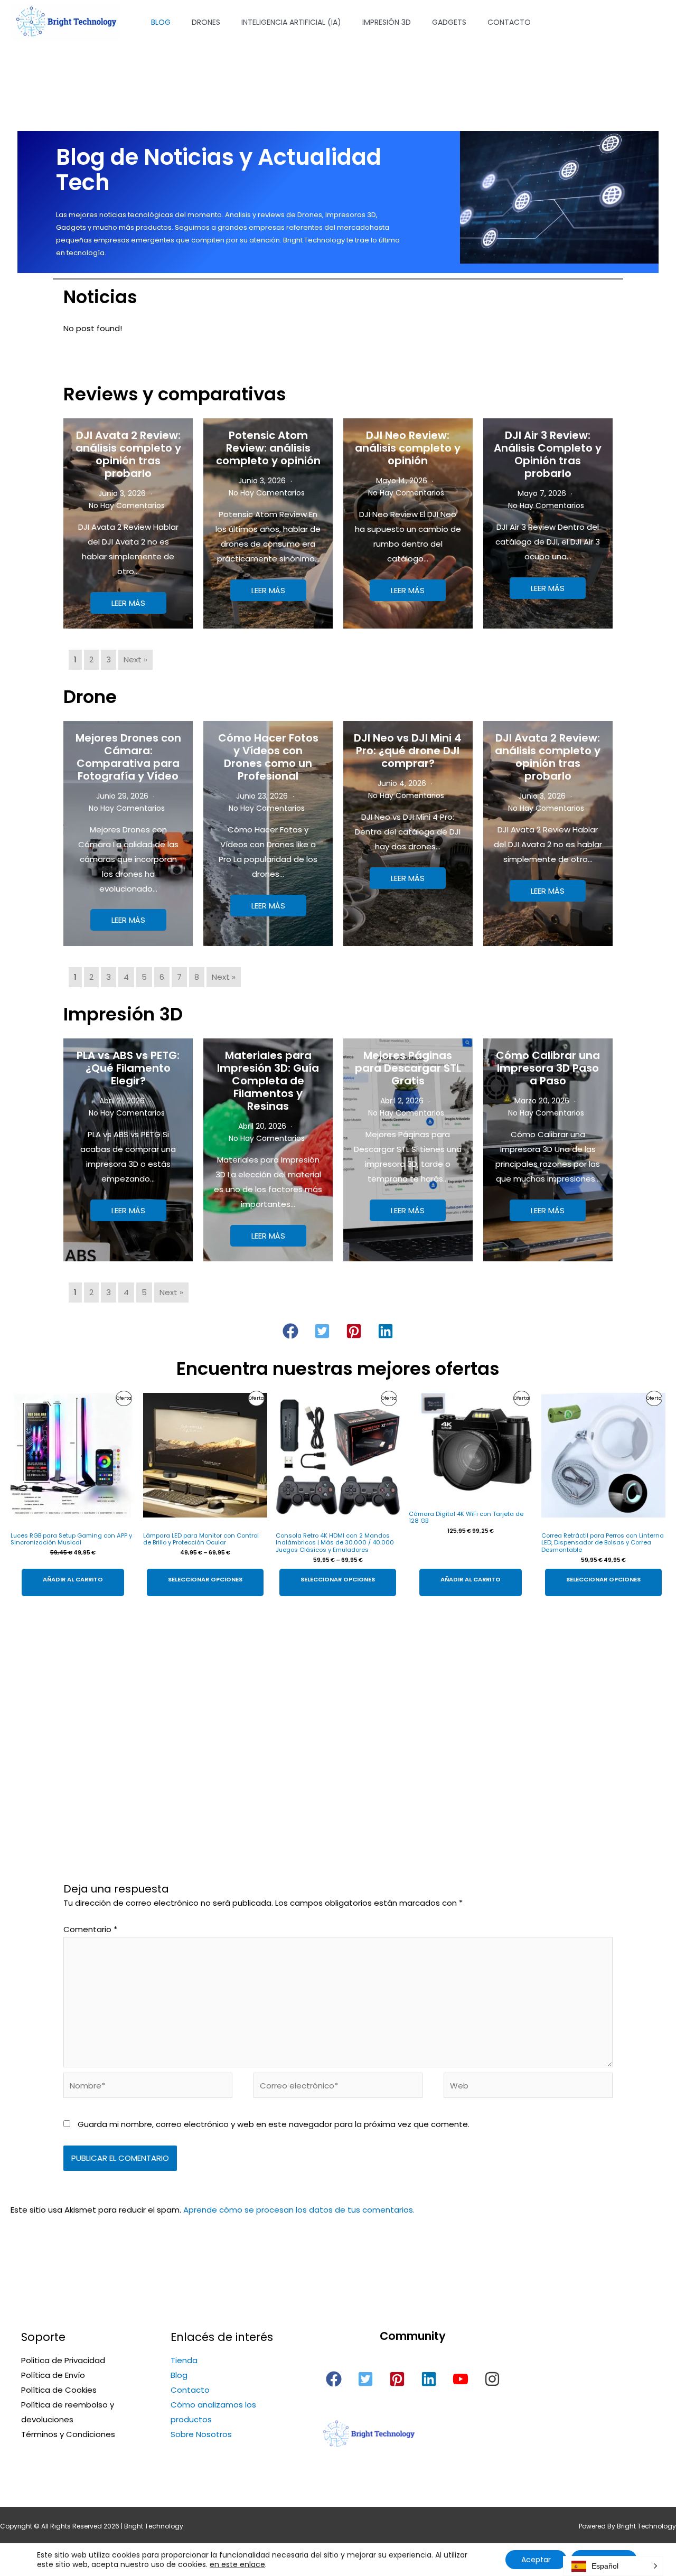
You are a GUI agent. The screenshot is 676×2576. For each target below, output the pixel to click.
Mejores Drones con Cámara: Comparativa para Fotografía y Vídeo (128, 757)
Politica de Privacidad (63, 2360)
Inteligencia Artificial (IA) (291, 22)
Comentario (90, 1929)
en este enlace (237, 2564)
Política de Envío (53, 2375)
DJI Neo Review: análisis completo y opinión (408, 448)
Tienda (184, 2360)
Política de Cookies (59, 2390)
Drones (206, 22)
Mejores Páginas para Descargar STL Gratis (408, 1068)
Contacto (509, 22)
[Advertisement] (338, 1706)
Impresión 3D (387, 22)
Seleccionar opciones (205, 1579)
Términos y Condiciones (68, 2434)
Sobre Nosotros (201, 2434)
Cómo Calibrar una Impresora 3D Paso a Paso (548, 1068)
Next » (135, 659)
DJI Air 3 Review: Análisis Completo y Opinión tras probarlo (548, 454)
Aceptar (536, 2560)
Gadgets (449, 22)
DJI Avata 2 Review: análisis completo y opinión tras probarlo (128, 454)
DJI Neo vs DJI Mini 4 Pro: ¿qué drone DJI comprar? (408, 751)
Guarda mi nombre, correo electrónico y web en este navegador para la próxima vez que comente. (274, 2124)
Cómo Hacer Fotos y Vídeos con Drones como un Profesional (268, 757)
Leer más (128, 603)
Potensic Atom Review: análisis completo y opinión (268, 448)
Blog (161, 22)
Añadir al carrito (73, 1579)
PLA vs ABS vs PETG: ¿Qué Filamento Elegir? (128, 1068)
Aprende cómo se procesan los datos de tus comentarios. (299, 2210)
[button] (290, 1331)
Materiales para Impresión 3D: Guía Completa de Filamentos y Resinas (268, 1081)
